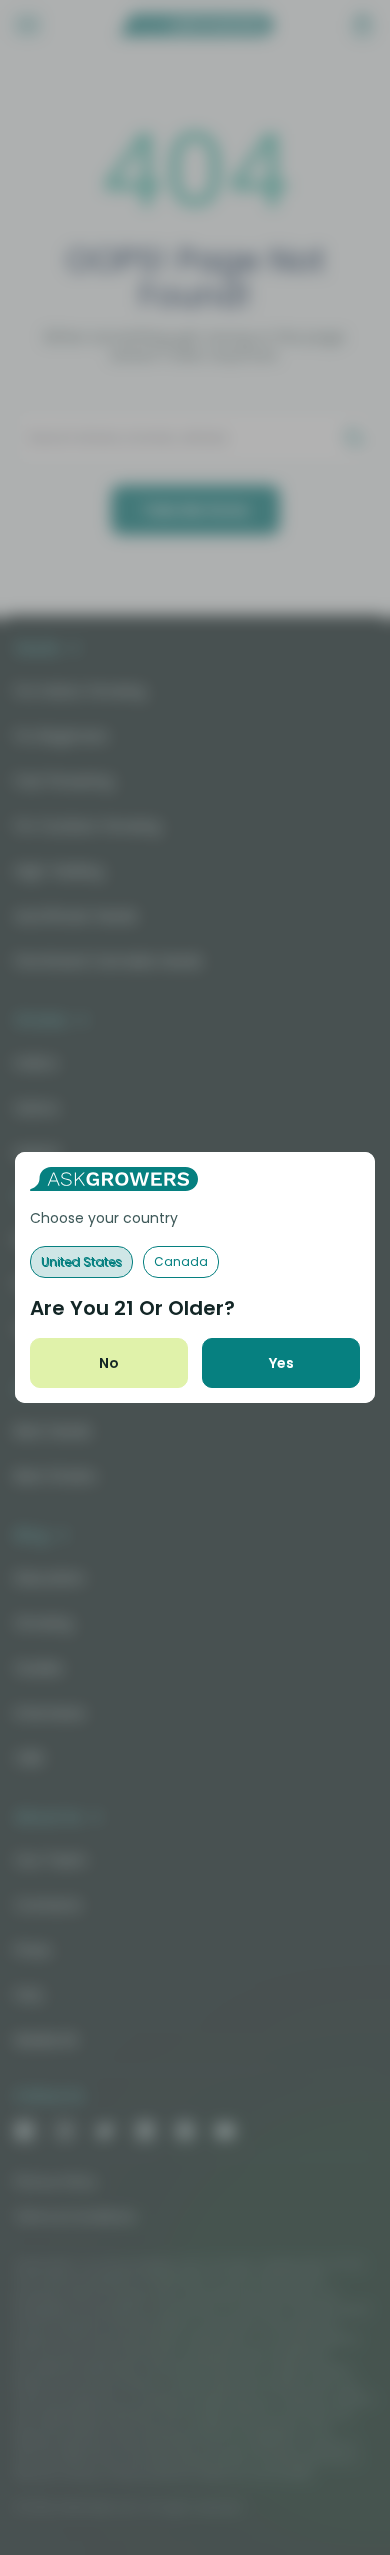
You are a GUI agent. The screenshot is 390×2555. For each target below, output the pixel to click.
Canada (181, 1261)
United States (81, 1261)
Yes (281, 1363)
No (109, 1363)
